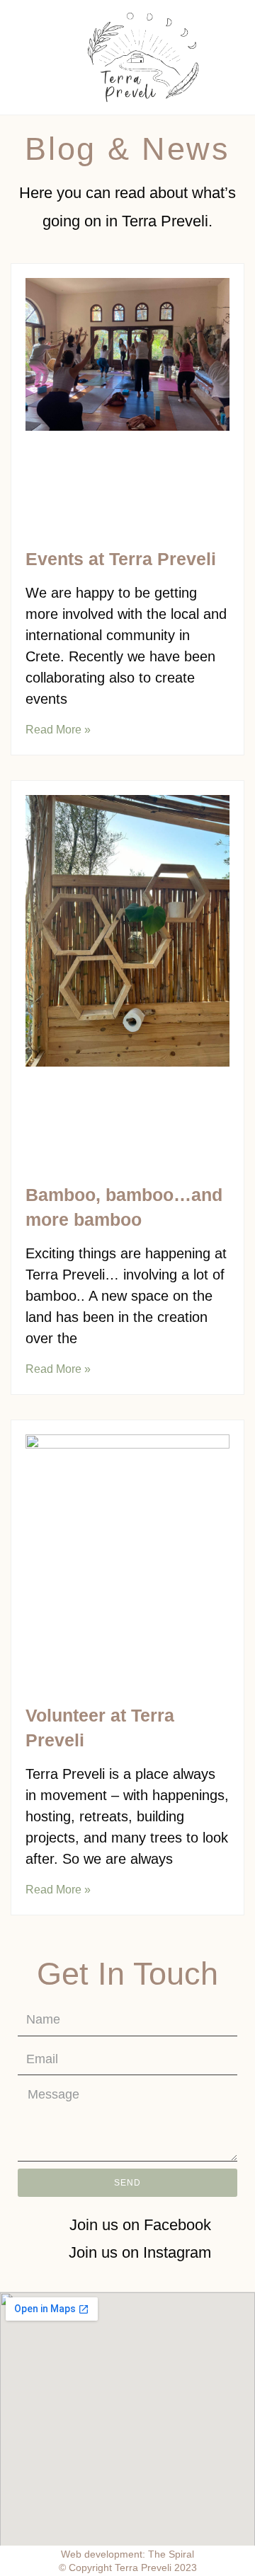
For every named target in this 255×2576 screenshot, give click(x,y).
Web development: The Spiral (127, 2554)
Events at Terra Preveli (121, 559)
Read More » (58, 730)
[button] (39, 58)
